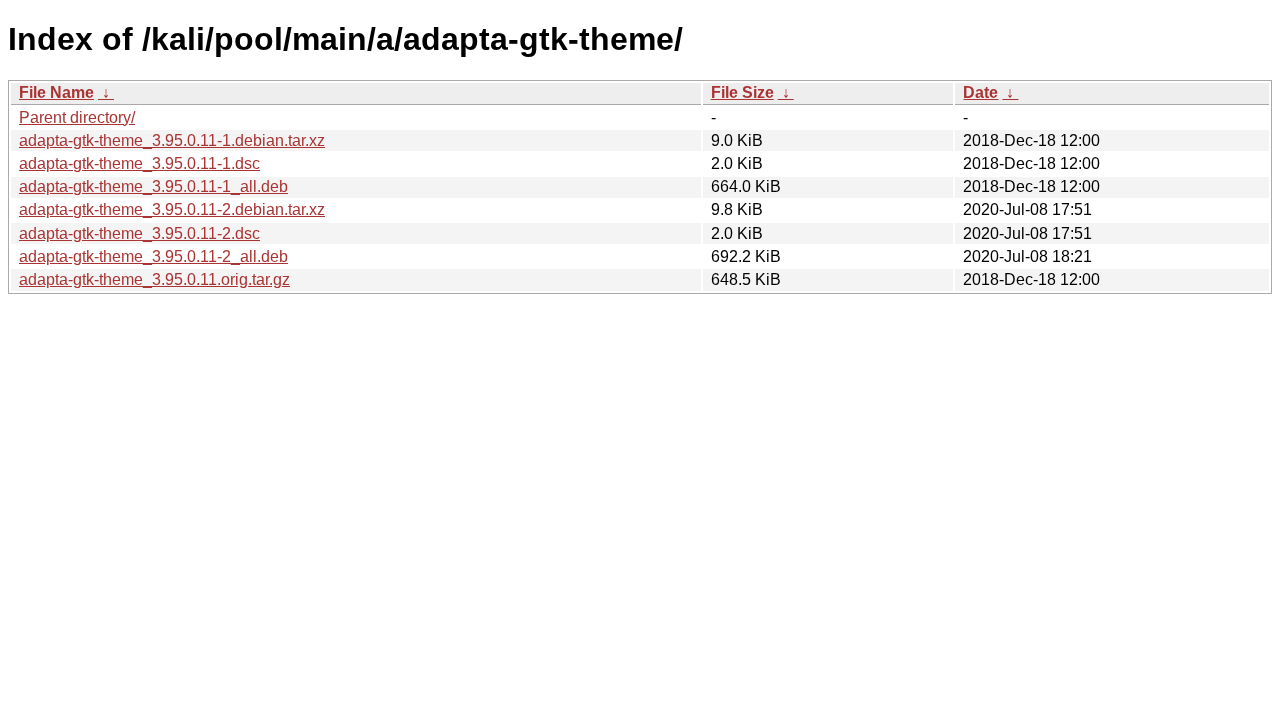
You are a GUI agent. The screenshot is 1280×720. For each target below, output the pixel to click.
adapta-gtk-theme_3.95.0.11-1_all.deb (153, 186)
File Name (56, 92)
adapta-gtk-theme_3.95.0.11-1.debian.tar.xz (172, 140)
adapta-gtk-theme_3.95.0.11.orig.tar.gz (154, 279)
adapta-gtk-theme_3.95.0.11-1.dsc (139, 163)
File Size (742, 92)
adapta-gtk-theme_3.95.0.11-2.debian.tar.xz (172, 209)
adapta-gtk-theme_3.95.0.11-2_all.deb (153, 256)
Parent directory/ (77, 117)
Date (980, 92)
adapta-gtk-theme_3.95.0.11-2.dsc (139, 233)
